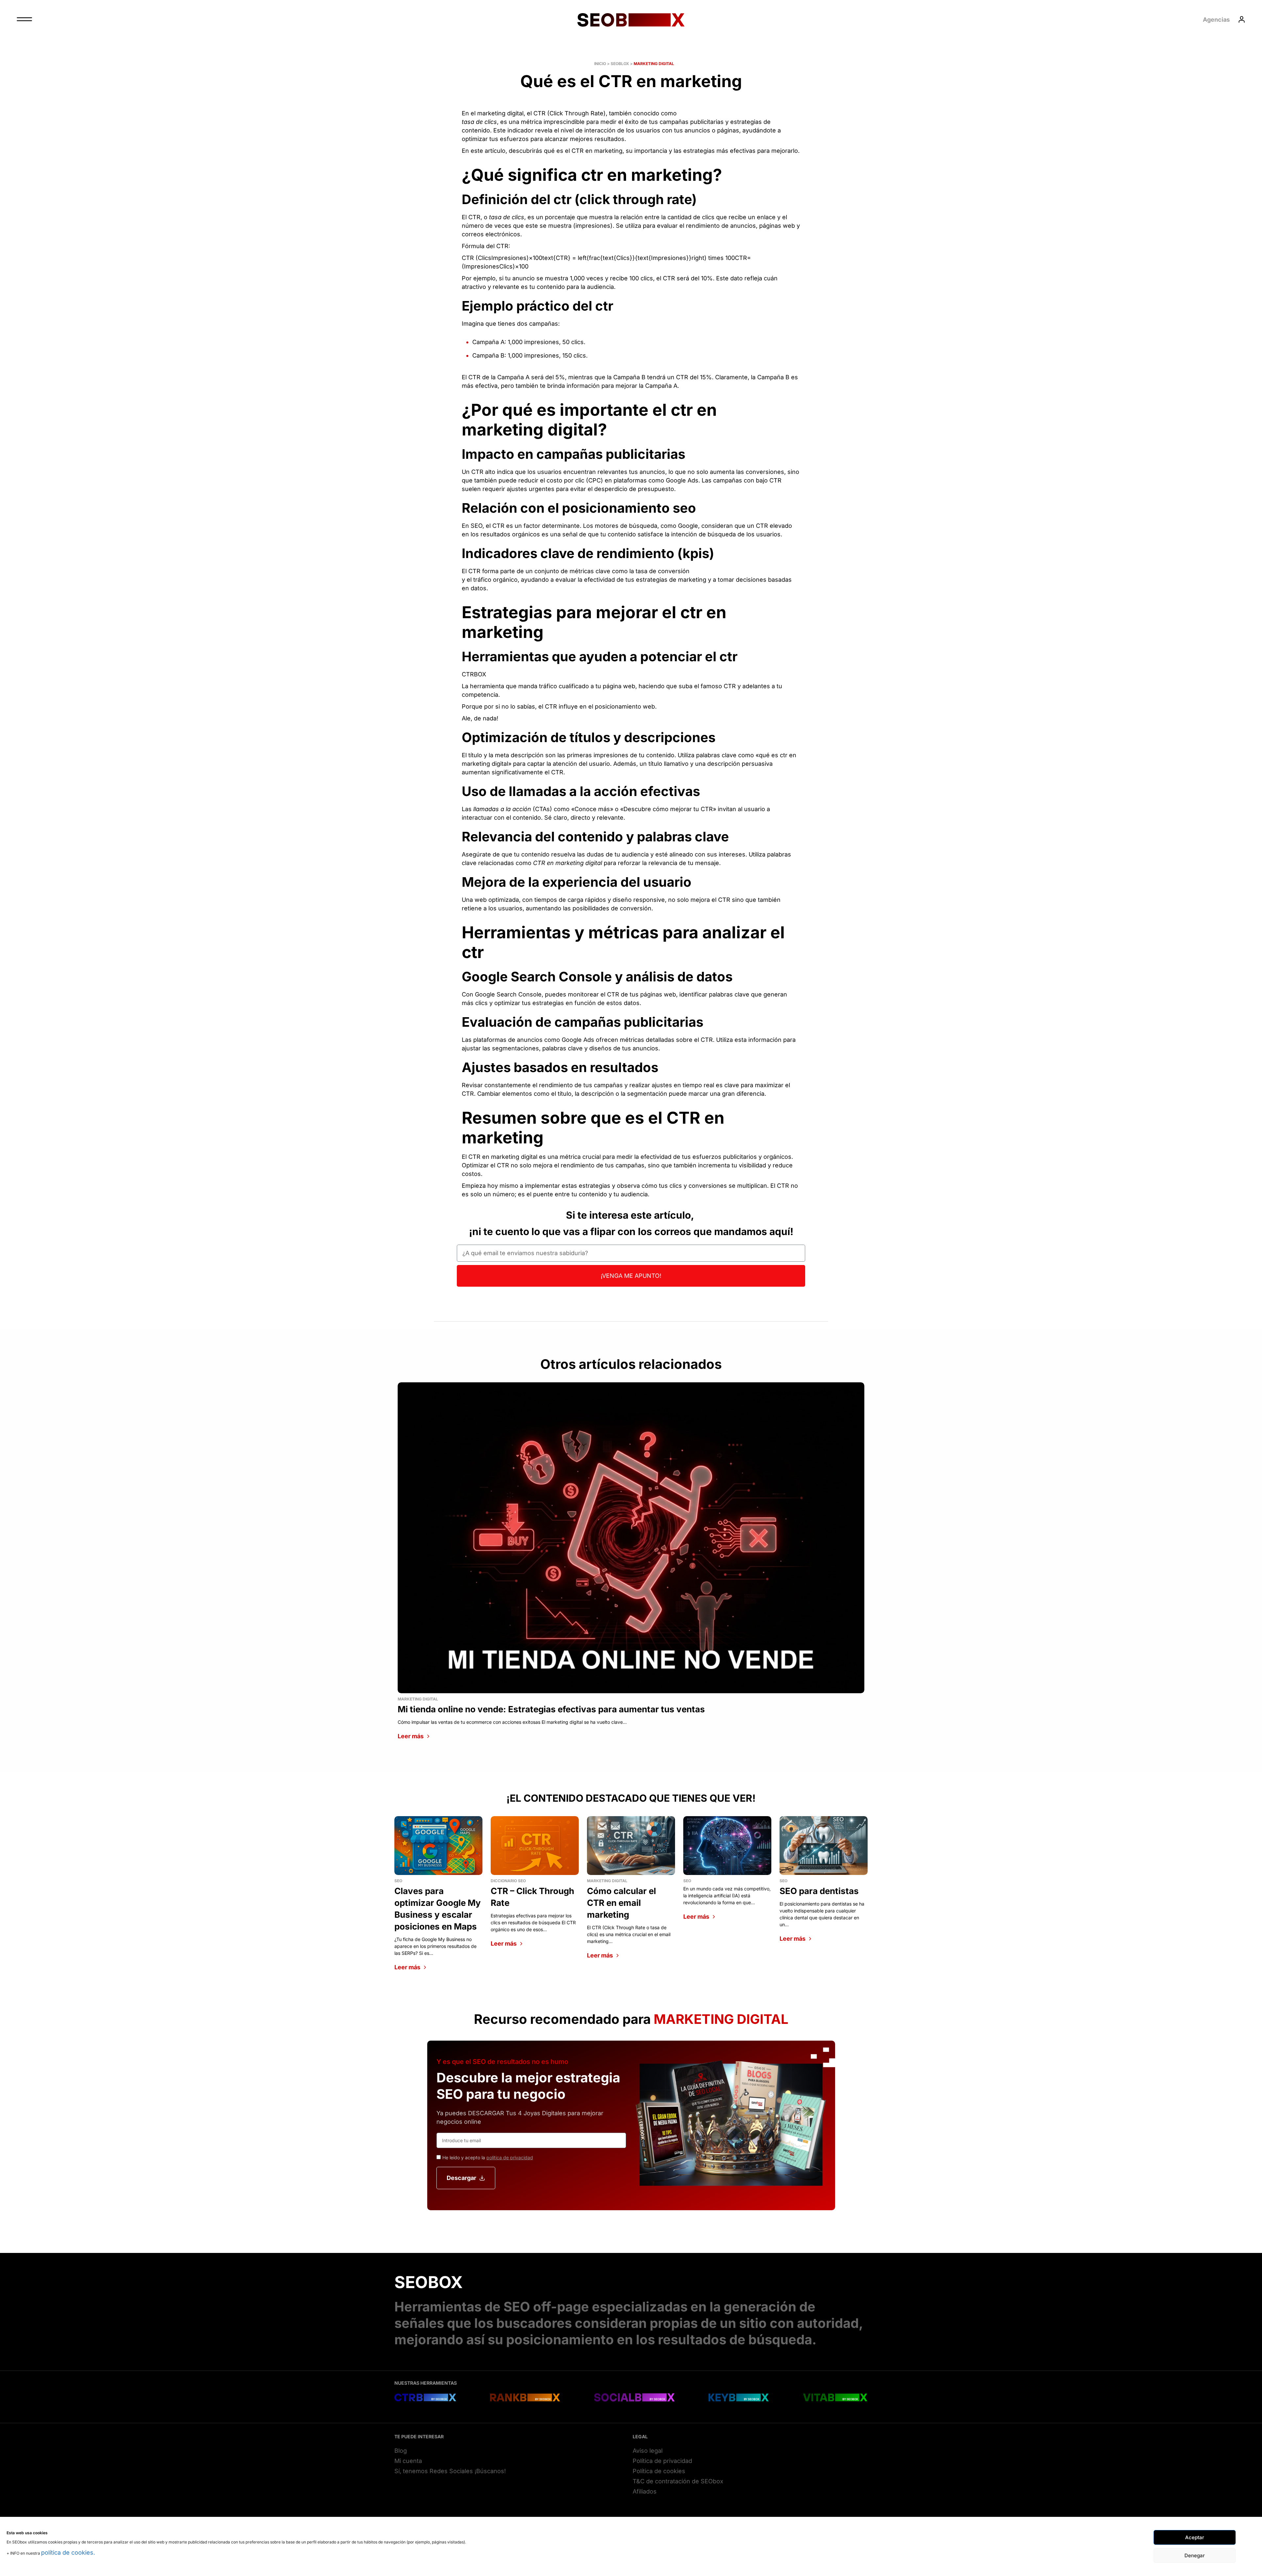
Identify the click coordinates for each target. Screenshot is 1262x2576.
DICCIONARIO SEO (508, 1881)
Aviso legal (648, 2451)
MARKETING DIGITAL (654, 64)
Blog (401, 2451)
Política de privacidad (662, 2461)
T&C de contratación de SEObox (678, 2481)
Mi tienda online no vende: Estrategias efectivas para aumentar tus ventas (551, 1709)
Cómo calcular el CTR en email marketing (621, 1903)
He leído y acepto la (488, 2157)
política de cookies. (68, 2553)
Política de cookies (659, 2471)
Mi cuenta (408, 2461)
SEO (398, 1881)
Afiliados (645, 2491)
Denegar (1195, 2555)
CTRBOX (474, 674)
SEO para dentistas (819, 1891)
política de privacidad (510, 2157)
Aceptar (1195, 2537)
